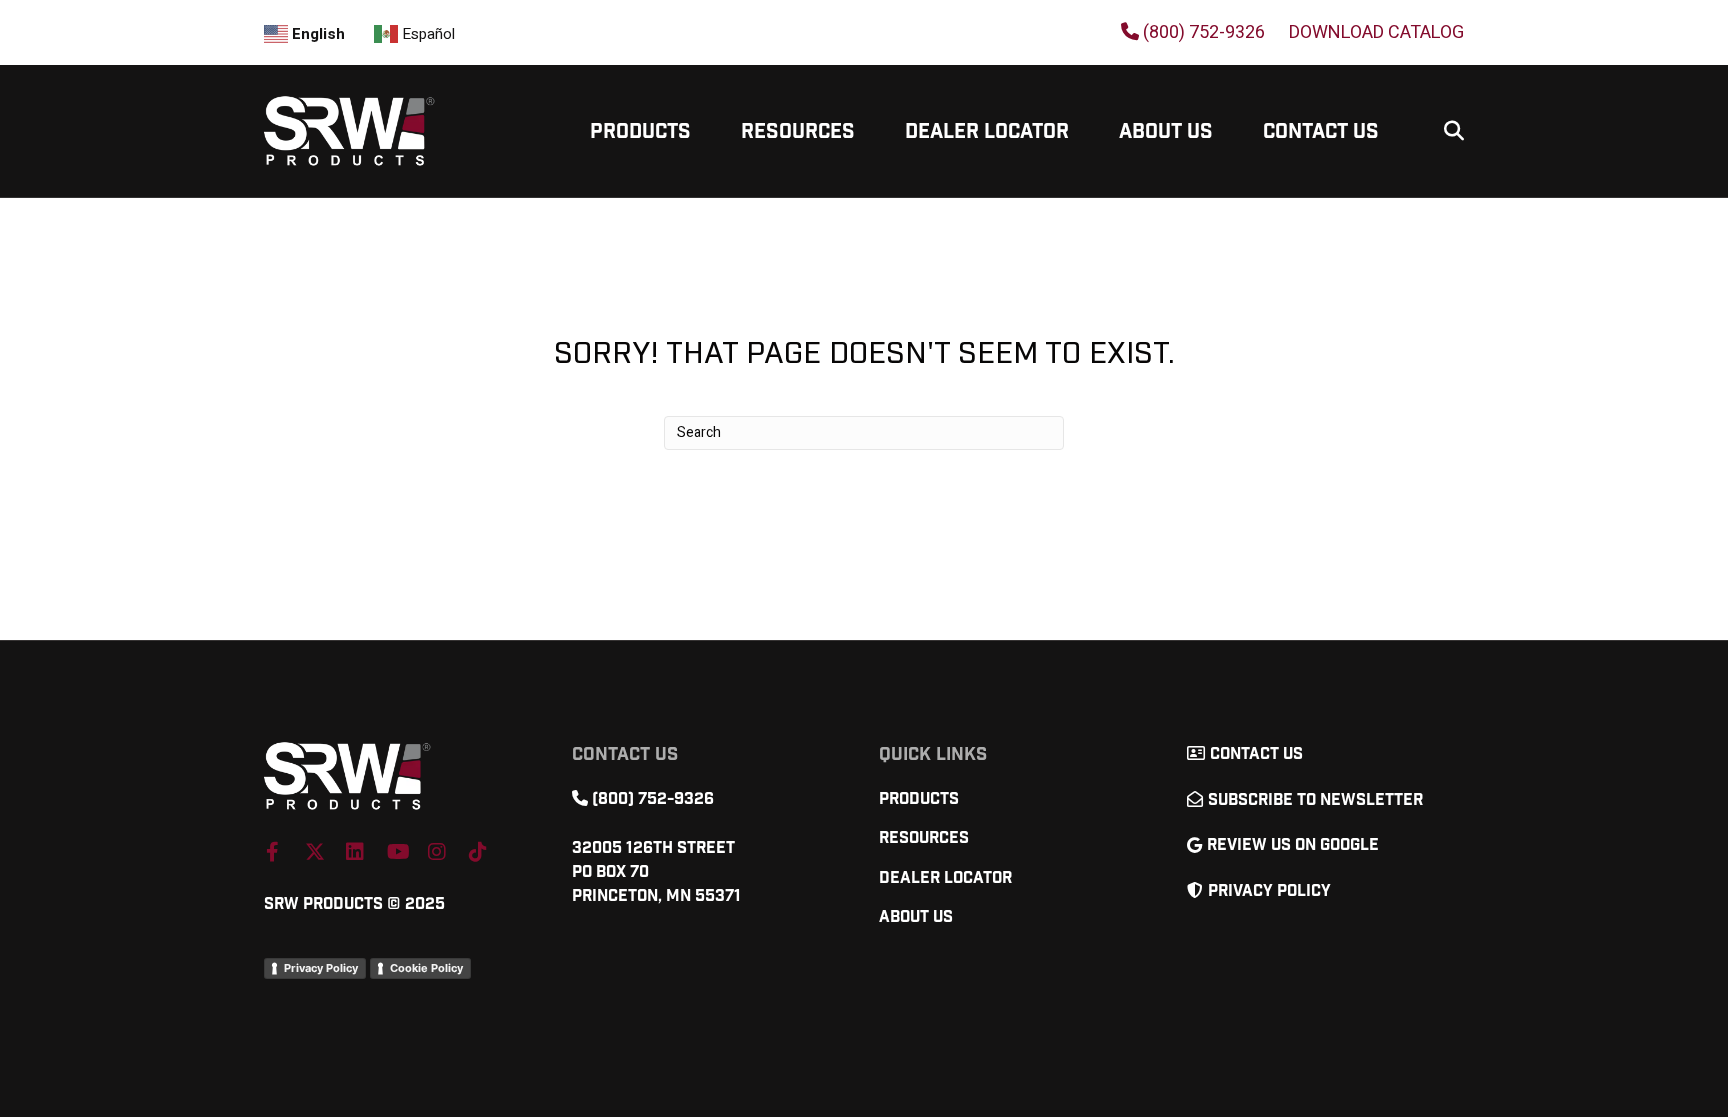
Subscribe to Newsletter (1315, 800)
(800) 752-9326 (1202, 32)
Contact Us (1321, 132)
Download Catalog (1376, 33)
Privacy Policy (321, 968)
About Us (1166, 132)
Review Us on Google (1293, 845)
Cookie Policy (426, 968)
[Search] (1446, 131)
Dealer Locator (987, 132)
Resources (798, 132)
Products (640, 132)
